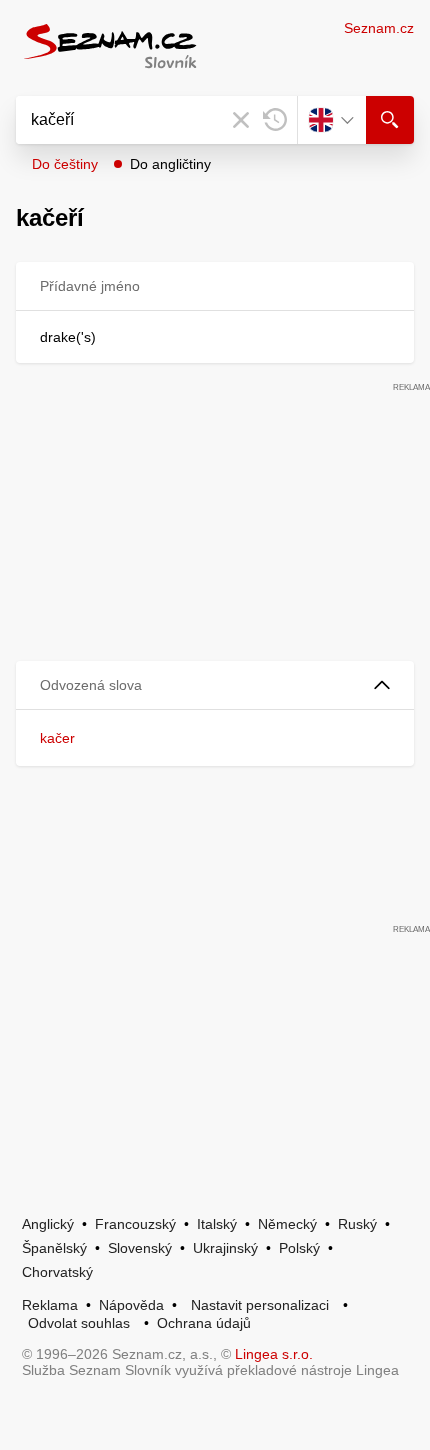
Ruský (357, 1224)
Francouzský (135, 1224)
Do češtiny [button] (65, 164)
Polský (299, 1248)
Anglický (48, 1224)
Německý (287, 1224)
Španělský (54, 1248)
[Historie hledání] (275, 120)
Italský (217, 1224)
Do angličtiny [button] (170, 164)
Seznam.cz (379, 28)
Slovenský (140, 1248)
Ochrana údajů (204, 1323)
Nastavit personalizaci (260, 1305)
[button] (215, 685)
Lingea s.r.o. (274, 1354)
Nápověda (131, 1305)
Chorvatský (57, 1272)
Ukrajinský (225, 1248)
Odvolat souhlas (79, 1323)
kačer (57, 738)
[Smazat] (241, 120)
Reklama (50, 1305)
